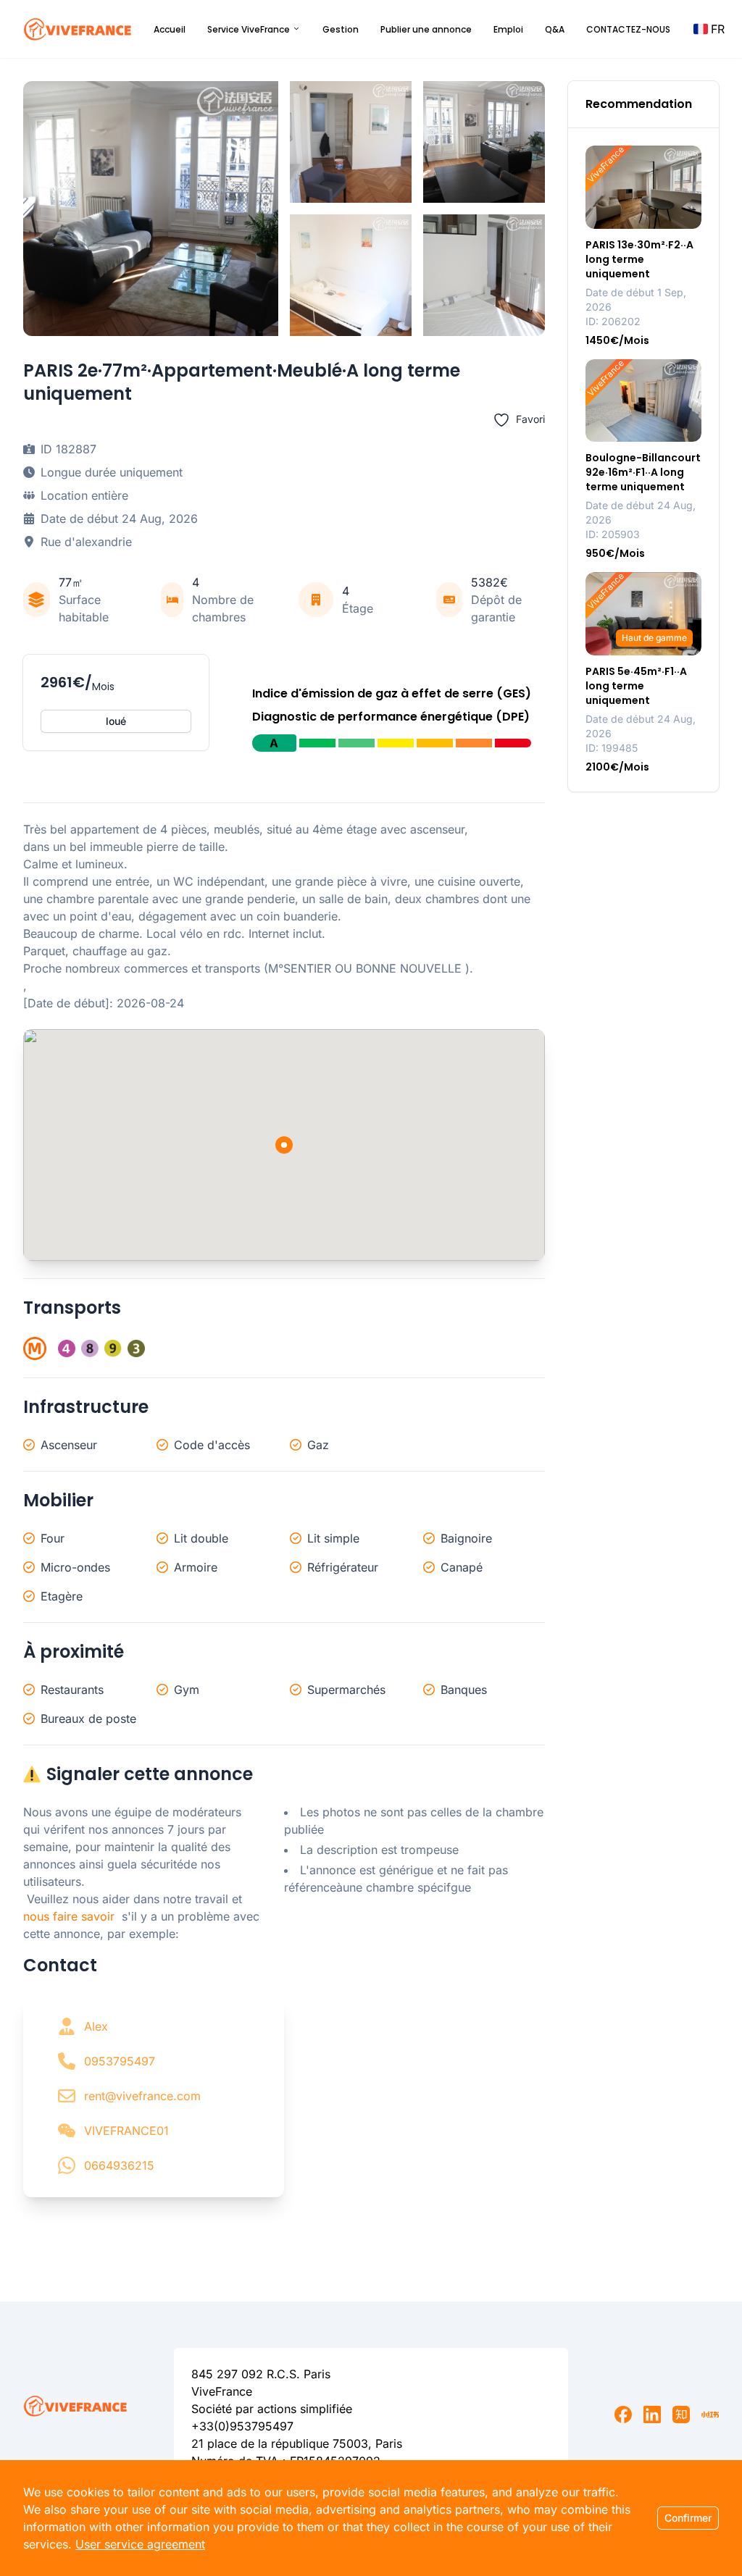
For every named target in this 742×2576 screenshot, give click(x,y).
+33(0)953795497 (242, 2426)
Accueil (170, 29)
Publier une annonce (426, 29)
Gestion (341, 29)
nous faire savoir (69, 1916)
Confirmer (688, 2518)
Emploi (508, 29)
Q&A (555, 29)
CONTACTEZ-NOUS (628, 29)
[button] (709, 29)
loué (116, 721)
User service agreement (140, 2544)
